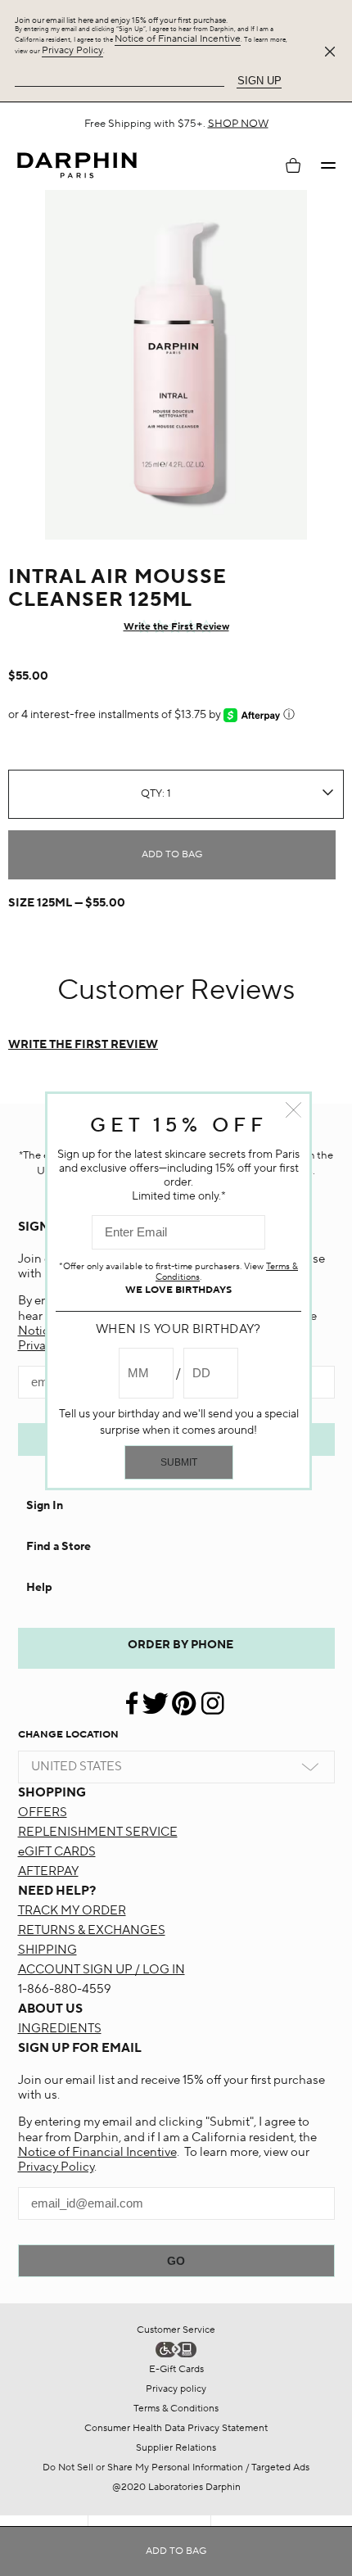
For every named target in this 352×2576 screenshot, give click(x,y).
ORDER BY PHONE (181, 1645)
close (293, 1110)
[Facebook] (133, 1697)
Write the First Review (176, 627)
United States (77, 1767)
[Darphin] (77, 166)
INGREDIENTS (60, 2029)
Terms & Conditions (176, 2409)
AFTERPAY (48, 1871)
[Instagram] (212, 1697)
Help (39, 1588)
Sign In (45, 1506)
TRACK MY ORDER (72, 1911)
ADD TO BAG (172, 854)
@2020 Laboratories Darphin (176, 2487)
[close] (333, 52)
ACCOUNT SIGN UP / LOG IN (102, 1970)
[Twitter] (155, 1697)
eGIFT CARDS (57, 1852)
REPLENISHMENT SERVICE (98, 1832)
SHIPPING (47, 1950)
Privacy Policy (72, 50)
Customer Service (176, 2330)
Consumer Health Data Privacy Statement (176, 2428)
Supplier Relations (176, 2448)
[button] (328, 165)
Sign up (259, 81)
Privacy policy (176, 2389)
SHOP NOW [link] (272, 129)
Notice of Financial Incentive (178, 39)
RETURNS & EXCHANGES (92, 1930)
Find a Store (59, 1547)
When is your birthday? (178, 1329)
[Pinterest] (184, 1697)
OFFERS (43, 1812)
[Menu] (328, 165)
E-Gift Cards (176, 2369)
